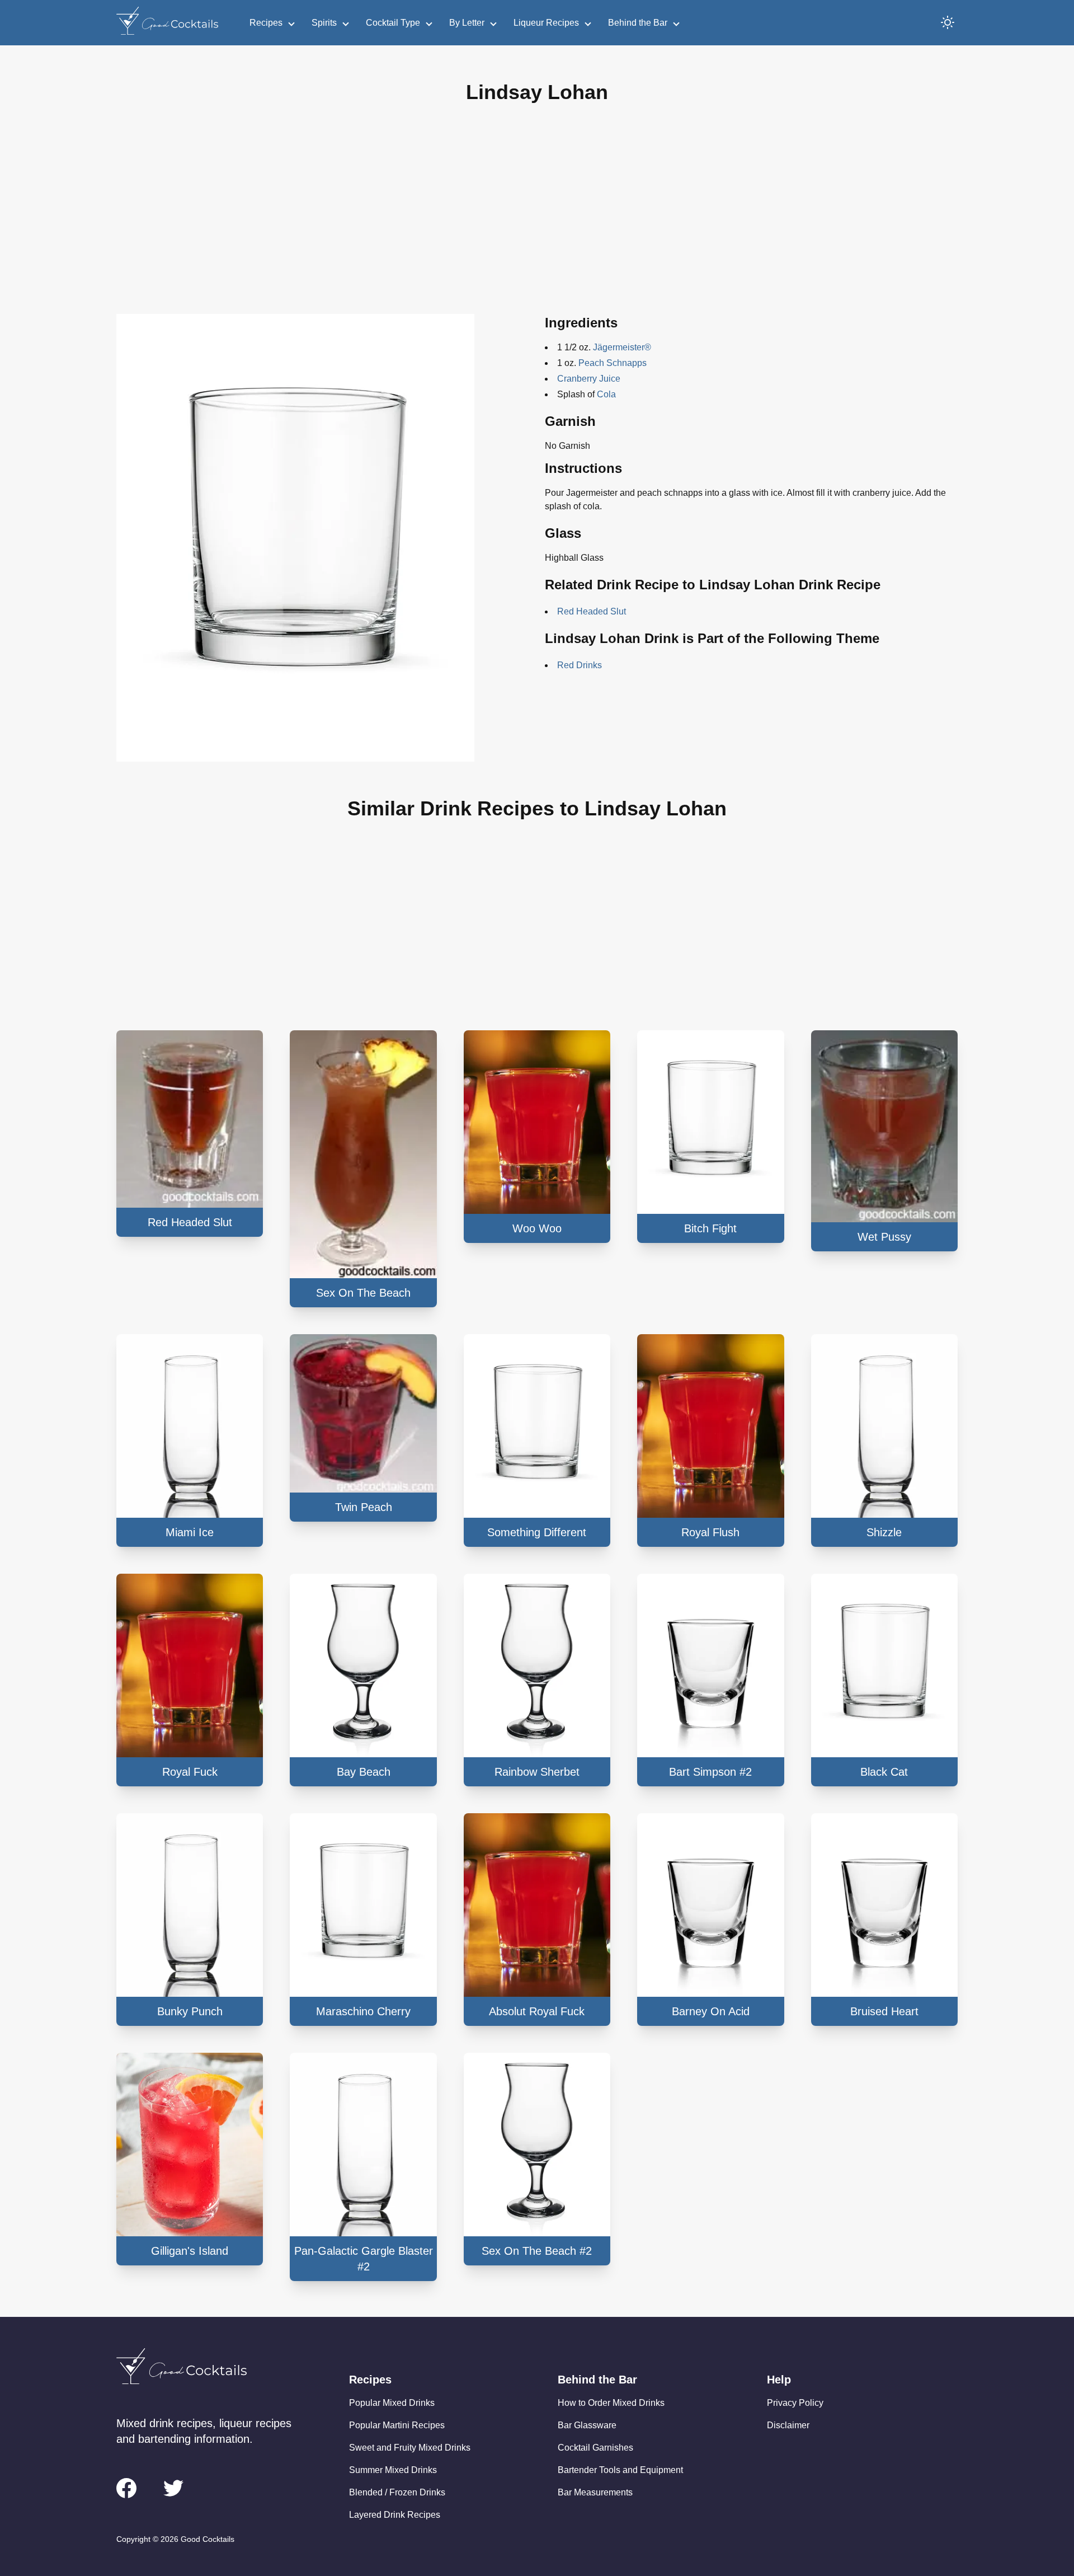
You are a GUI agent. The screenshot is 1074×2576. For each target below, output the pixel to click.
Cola (606, 394)
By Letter (467, 23)
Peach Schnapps (613, 363)
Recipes (266, 23)
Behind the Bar (638, 23)
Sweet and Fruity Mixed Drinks (410, 2448)
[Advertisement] (537, 218)
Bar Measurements (595, 2492)
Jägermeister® (622, 347)
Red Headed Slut (592, 611)
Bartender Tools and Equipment (620, 2470)
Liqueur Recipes (546, 23)
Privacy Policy (795, 2403)
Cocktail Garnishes (595, 2448)
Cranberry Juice (589, 379)
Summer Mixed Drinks (393, 2470)
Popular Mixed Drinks (392, 2403)
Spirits (324, 23)
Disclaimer (788, 2425)
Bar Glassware (587, 2425)
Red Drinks (580, 665)
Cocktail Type (393, 23)
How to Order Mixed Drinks (611, 2403)
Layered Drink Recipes (395, 2515)
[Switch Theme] (948, 22)
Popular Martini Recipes (397, 2425)
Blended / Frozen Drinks (397, 2492)
